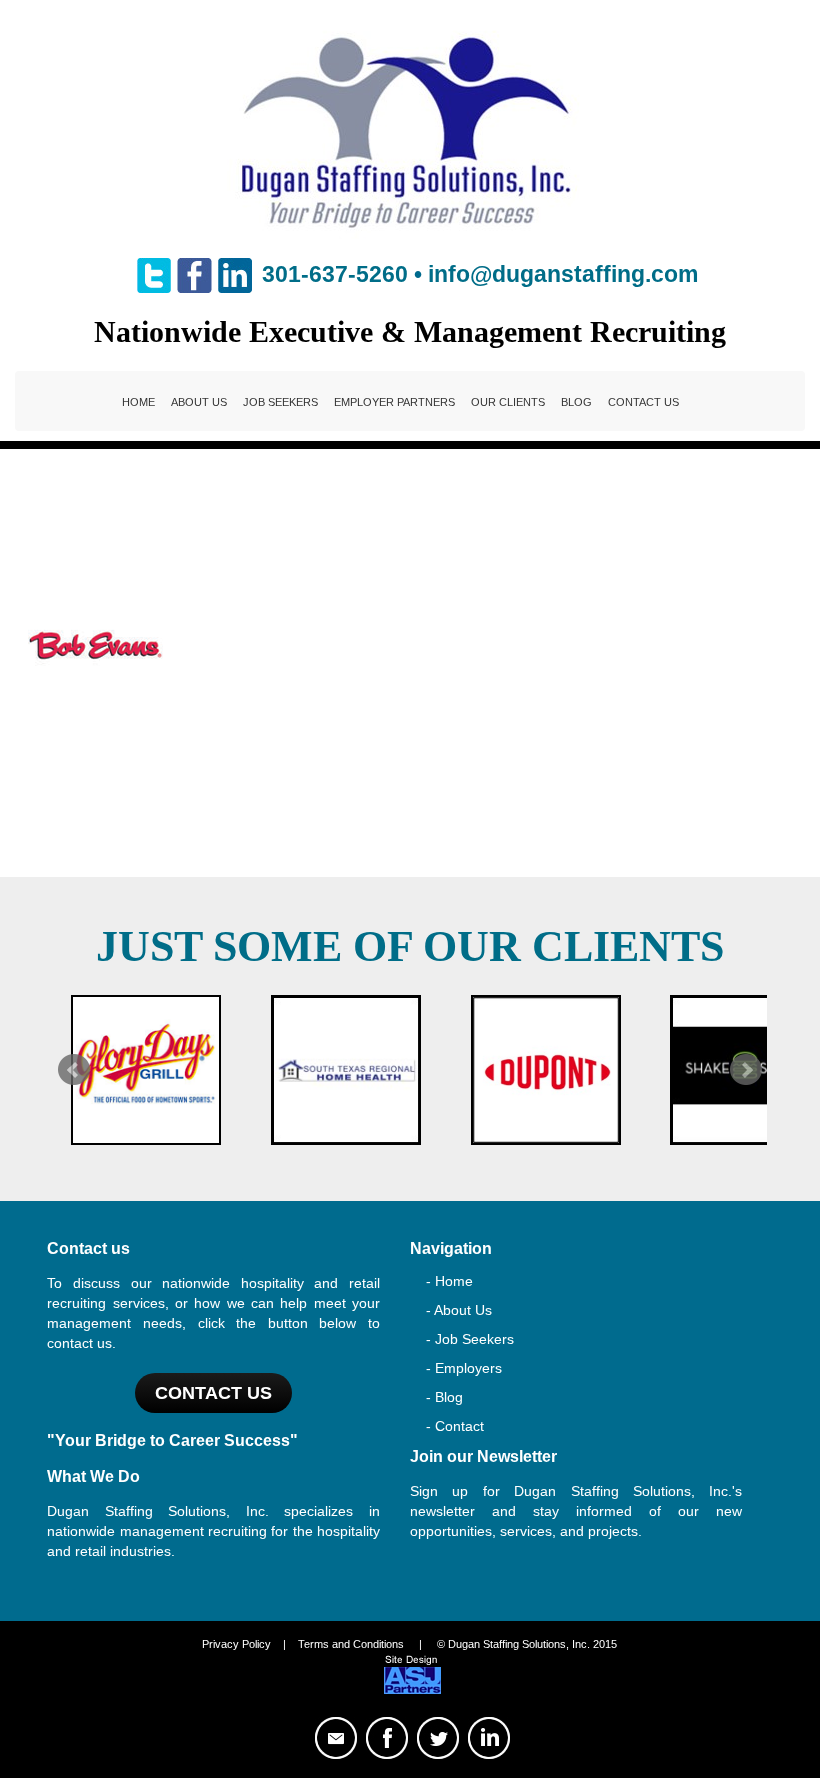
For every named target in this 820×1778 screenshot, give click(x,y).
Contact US (213, 1393)
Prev (74, 1070)
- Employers (464, 1368)
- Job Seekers (470, 1339)
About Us (199, 402)
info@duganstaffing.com (563, 274)
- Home (449, 1281)
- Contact (455, 1426)
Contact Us (643, 402)
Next (746, 1070)
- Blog (444, 1397)
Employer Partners (394, 402)
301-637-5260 (335, 274)
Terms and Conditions (351, 1644)
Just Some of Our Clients (410, 946)
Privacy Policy (236, 1644)
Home (138, 402)
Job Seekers (280, 402)
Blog (576, 402)
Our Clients (508, 402)
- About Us (459, 1310)
